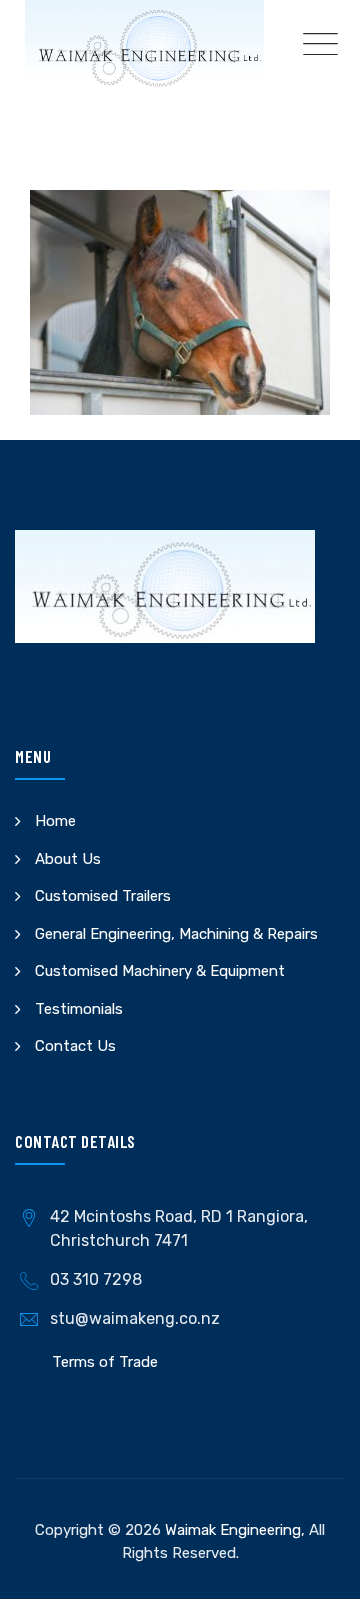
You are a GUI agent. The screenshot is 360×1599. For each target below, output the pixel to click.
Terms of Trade (105, 1362)
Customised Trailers (103, 896)
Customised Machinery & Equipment (160, 971)
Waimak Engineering (233, 1530)
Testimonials (79, 1009)
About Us (68, 859)
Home (55, 821)
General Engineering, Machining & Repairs (176, 934)
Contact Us (75, 1046)
